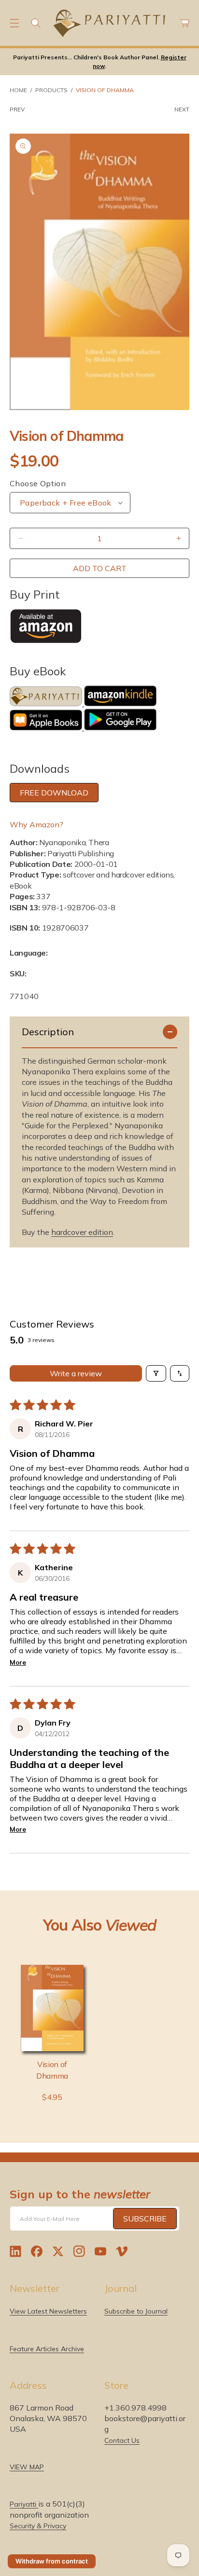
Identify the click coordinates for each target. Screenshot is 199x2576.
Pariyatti (24, 2504)
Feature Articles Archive (47, 2349)
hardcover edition (82, 1232)
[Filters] (156, 1373)
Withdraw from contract (52, 2561)
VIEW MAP (27, 2467)
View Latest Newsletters (48, 2311)
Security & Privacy (38, 2526)
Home (18, 90)
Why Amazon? (36, 824)
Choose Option (38, 483)
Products (51, 90)
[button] (14, 23)
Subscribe (145, 2219)
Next (182, 109)
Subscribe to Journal (136, 2311)
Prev (17, 109)
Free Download (54, 793)
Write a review (76, 1373)
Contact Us (122, 2440)
